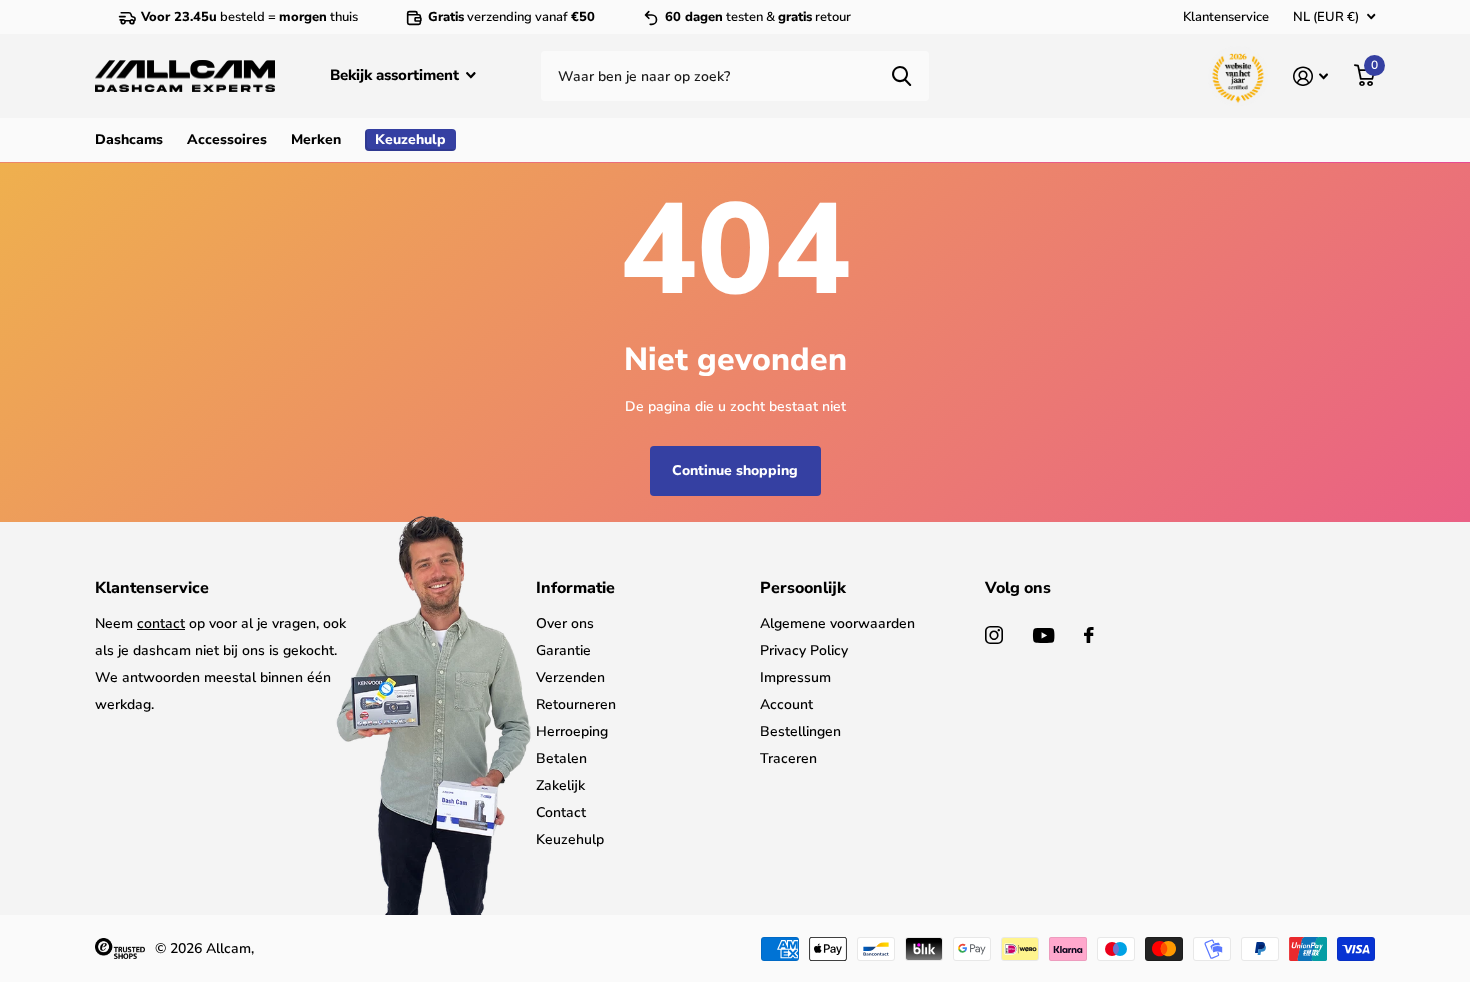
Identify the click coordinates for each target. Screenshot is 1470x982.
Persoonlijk (803, 588)
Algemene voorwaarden (837, 623)
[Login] (1310, 76)
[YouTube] (1043, 635)
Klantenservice (1226, 17)
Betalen (561, 758)
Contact (561, 812)
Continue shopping (735, 470)
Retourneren (576, 704)
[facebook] (1089, 635)
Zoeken (901, 76)
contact (161, 623)
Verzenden (570, 677)
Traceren (788, 758)
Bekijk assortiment (396, 75)
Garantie (563, 650)
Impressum (795, 677)
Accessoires (227, 139)
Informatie (575, 588)
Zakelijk (560, 785)
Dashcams (129, 139)
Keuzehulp (570, 839)
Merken (316, 139)
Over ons (565, 623)
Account (786, 704)
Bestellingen (800, 731)
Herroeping (572, 731)
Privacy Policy (804, 650)
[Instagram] (994, 635)
